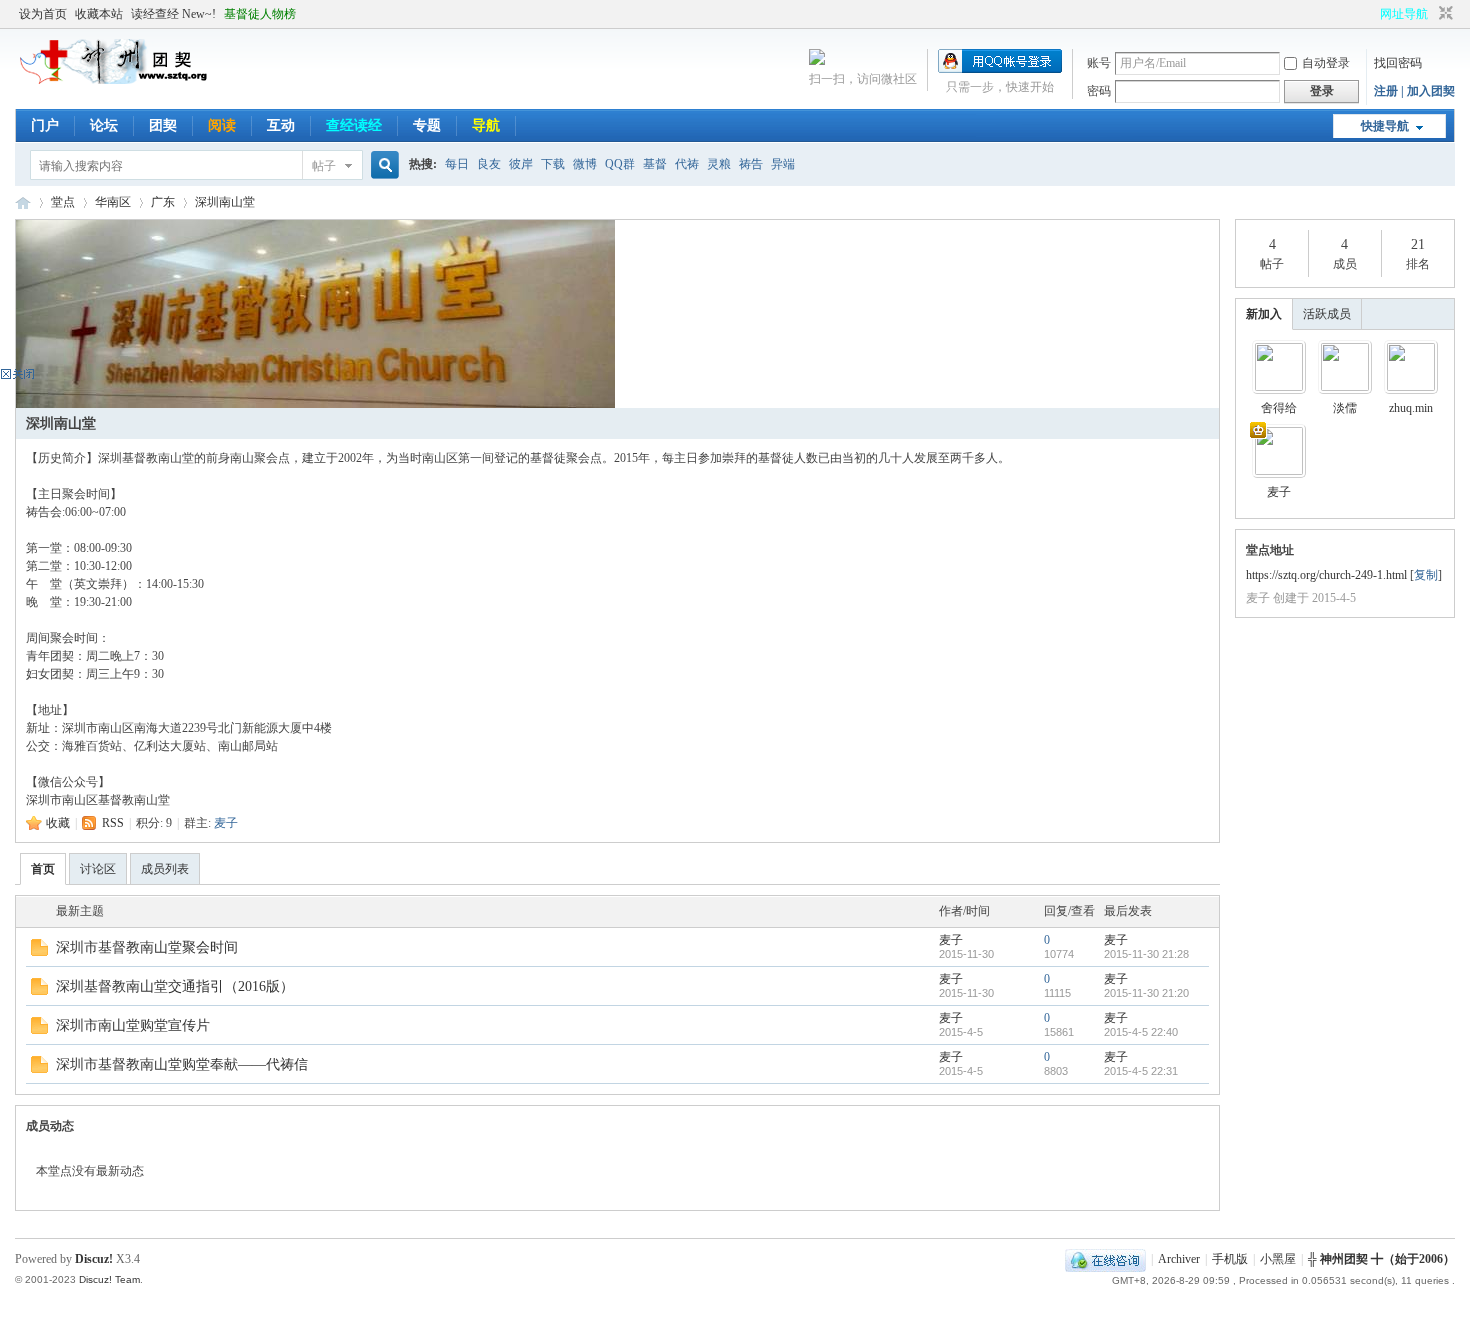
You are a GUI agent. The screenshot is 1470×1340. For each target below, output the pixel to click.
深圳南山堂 (225, 202)
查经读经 (354, 125)
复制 (1426, 575)
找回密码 (1398, 63)
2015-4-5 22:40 (1141, 1032)
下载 (553, 164)
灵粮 (719, 164)
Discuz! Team (109, 1279)
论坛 (104, 125)
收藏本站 (99, 14)
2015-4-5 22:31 (1141, 1071)
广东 (163, 202)
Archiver (1179, 1259)
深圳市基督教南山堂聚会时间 (147, 947)
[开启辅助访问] (1371, 14)
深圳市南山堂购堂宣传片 (133, 1025)
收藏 (58, 823)
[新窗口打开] (39, 952)
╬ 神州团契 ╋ (23, 202)
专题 (427, 125)
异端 (783, 164)
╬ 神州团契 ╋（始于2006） (1381, 1259)
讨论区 (98, 869)
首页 (43, 869)
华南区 (113, 202)
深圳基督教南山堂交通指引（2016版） (175, 986)
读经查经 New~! (173, 14)
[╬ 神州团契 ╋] (115, 80)
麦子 (226, 823)
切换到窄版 (1443, 14)
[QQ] (1105, 1259)
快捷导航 (1385, 126)
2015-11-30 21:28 (1146, 954)
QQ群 (620, 164)
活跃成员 (1327, 314)
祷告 (751, 164)
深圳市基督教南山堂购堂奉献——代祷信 (182, 1064)
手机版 (1230, 1259)
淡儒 (1345, 408)
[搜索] (382, 165)
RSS (113, 823)
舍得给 (1279, 408)
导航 (486, 125)
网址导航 (1404, 14)
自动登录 (1326, 63)
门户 (45, 125)
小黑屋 (1278, 1259)
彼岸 (521, 164)
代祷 (687, 164)
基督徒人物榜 (260, 14)
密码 (1099, 91)
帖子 (324, 166)
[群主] (1279, 451)
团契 (163, 125)
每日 (457, 164)
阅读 (222, 125)
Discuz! (94, 1259)
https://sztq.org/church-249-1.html (1326, 575)
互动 (281, 125)
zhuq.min (1411, 408)
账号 (1099, 63)
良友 (489, 164)
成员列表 (165, 869)
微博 (585, 164)
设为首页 (43, 14)
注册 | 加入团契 (1414, 91)
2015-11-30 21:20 (1146, 993)
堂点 (63, 202)
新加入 (1264, 314)
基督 (655, 164)
